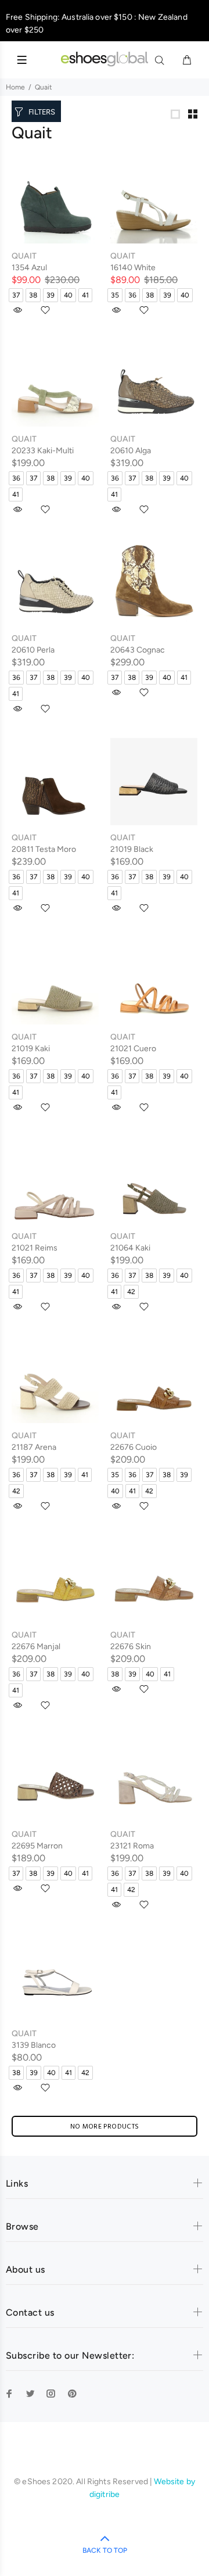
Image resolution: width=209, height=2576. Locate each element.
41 (85, 295)
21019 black (132, 849)
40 (68, 295)
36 (132, 295)
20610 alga (131, 451)
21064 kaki (130, 1248)
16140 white (133, 268)
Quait (24, 256)
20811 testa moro (44, 849)
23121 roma (132, 1846)
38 (33, 295)
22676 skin (131, 1647)
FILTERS (42, 112)
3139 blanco (34, 2045)
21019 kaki (31, 1049)
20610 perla (33, 650)
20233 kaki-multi (43, 451)
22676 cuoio (134, 1447)
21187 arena (34, 1447)
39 (51, 295)
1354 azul (29, 268)
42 (131, 1292)
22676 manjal (36, 1647)
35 (115, 295)
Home (15, 87)
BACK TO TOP (105, 2550)
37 (16, 295)
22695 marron (37, 1846)
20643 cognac (138, 650)
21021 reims (35, 1248)
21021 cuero (133, 1049)
